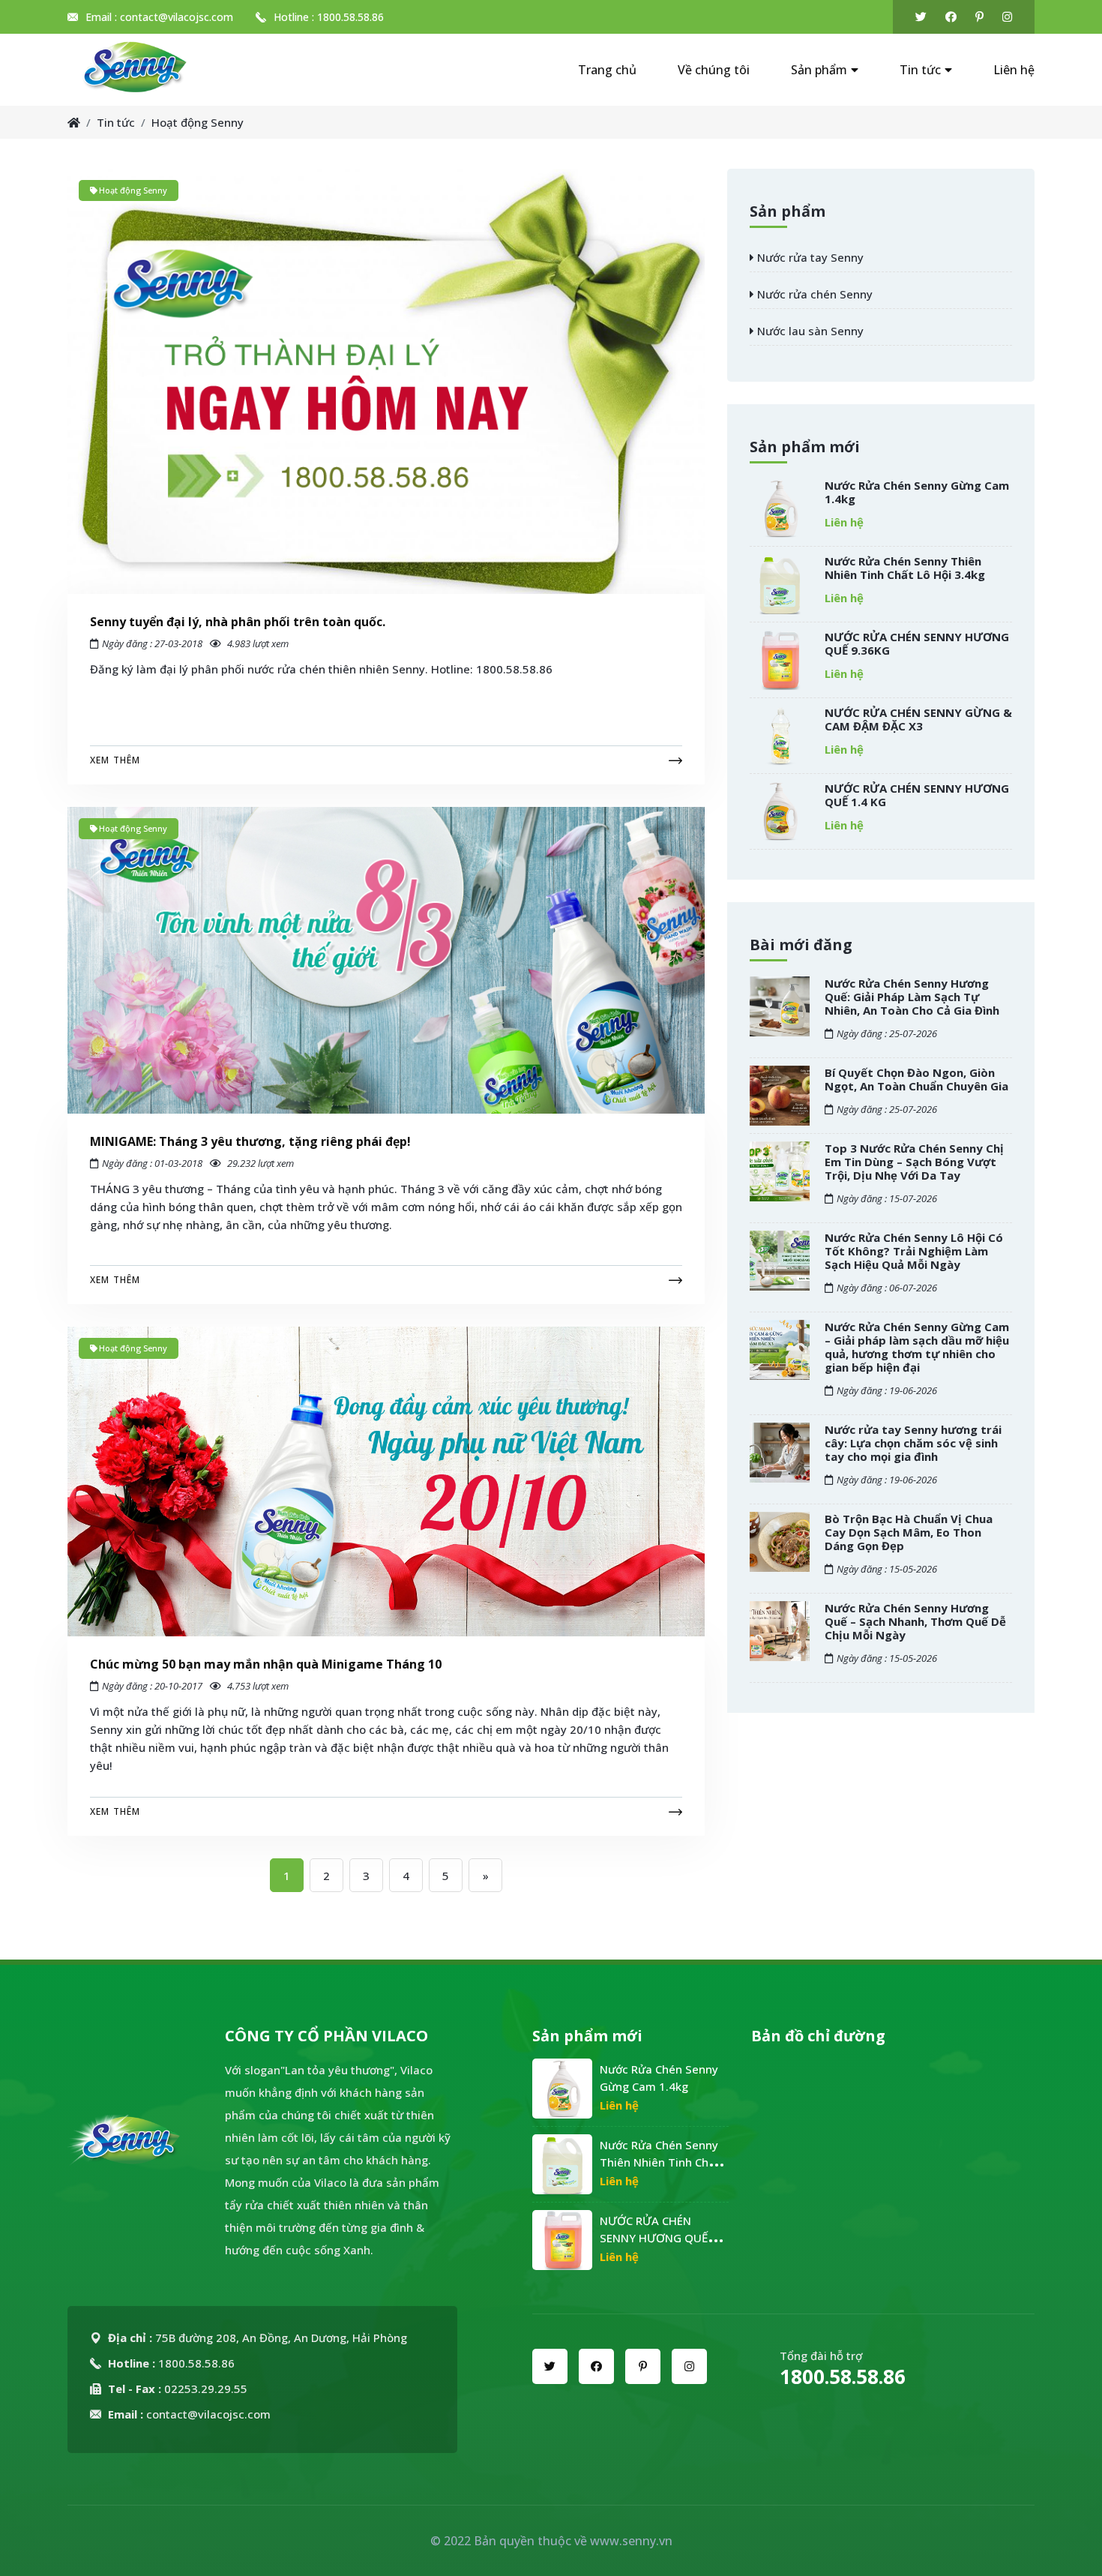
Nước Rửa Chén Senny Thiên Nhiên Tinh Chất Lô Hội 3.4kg (905, 568)
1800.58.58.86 (350, 17)
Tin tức (920, 70)
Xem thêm (115, 760)
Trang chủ (607, 70)
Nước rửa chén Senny (813, 294)
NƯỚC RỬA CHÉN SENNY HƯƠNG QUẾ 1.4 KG (917, 795)
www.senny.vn (631, 2541)
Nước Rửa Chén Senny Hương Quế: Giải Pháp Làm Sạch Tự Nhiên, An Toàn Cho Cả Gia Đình (912, 997)
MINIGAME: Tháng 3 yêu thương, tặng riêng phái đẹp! (250, 1141)
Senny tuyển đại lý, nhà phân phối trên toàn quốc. (238, 622)
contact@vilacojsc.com (177, 17)
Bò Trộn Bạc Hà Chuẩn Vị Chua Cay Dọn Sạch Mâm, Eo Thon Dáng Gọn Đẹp (909, 1532)
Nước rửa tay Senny (809, 257)
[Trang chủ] (74, 122)
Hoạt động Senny (198, 122)
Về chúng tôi (714, 70)
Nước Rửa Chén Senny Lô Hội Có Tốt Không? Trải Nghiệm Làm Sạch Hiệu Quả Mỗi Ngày (914, 1251)
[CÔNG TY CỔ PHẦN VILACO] (129, 68)
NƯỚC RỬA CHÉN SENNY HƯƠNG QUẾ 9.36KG (917, 643)
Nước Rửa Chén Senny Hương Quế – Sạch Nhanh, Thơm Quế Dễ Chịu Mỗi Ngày (915, 1621)
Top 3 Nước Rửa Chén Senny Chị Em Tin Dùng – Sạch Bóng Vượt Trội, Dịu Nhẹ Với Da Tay (914, 1162)
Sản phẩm (819, 70)
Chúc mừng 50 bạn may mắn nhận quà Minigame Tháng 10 (266, 1664)
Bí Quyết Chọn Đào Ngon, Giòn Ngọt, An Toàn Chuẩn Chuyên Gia (916, 1079)
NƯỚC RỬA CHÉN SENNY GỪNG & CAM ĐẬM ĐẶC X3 (918, 719)
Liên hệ (1014, 70)
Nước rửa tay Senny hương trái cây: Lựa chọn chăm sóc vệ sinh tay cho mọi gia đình (913, 1443)
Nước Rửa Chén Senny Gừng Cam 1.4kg (917, 492)
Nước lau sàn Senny (809, 331)
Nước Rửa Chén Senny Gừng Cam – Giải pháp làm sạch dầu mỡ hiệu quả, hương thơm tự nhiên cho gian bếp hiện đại (917, 1347)
